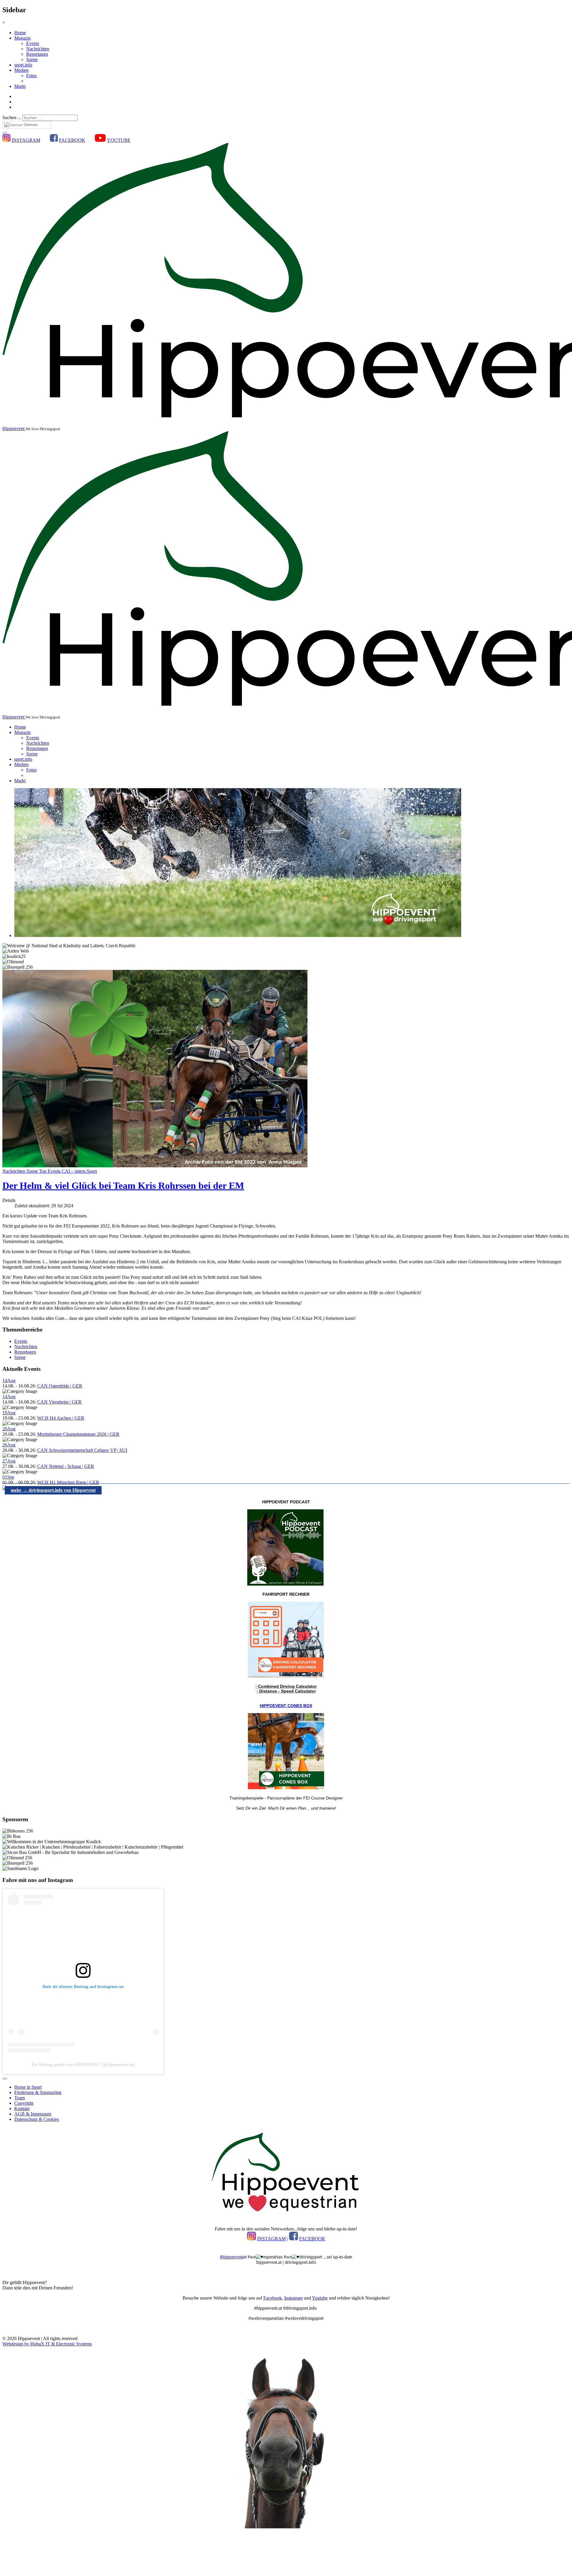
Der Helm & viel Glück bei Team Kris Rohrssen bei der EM (123, 1186)
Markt (20, 86)
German (30, 125)
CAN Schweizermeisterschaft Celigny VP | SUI (82, 1450)
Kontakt (22, 2108)
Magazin (22, 38)
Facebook (273, 2298)
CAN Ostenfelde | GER (60, 1386)
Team (20, 2098)
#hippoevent (231, 2257)
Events (33, 43)
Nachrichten (38, 49)
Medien (21, 70)
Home (20, 33)
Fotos (31, 76)
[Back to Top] (5, 2079)
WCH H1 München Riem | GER (68, 1482)
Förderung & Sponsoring (38, 2092)
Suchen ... (12, 118)
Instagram (293, 2298)
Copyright (24, 2103)
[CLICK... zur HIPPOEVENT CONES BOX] (286, 1788)
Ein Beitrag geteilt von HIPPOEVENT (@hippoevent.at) (83, 2065)
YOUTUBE (119, 140)
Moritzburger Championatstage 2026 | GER (78, 1434)
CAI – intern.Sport (79, 1171)
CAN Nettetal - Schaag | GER (66, 1466)
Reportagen (37, 54)
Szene (32, 59)
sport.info (23, 65)
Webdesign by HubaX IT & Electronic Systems (47, 2344)
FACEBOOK (72, 140)
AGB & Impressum (33, 2114)
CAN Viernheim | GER (59, 1402)
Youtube (320, 2298)
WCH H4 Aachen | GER (61, 1418)
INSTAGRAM (26, 140)
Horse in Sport (28, 2087)
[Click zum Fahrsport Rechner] (286, 1676)
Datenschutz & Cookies (37, 2119)
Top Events (50, 1171)
